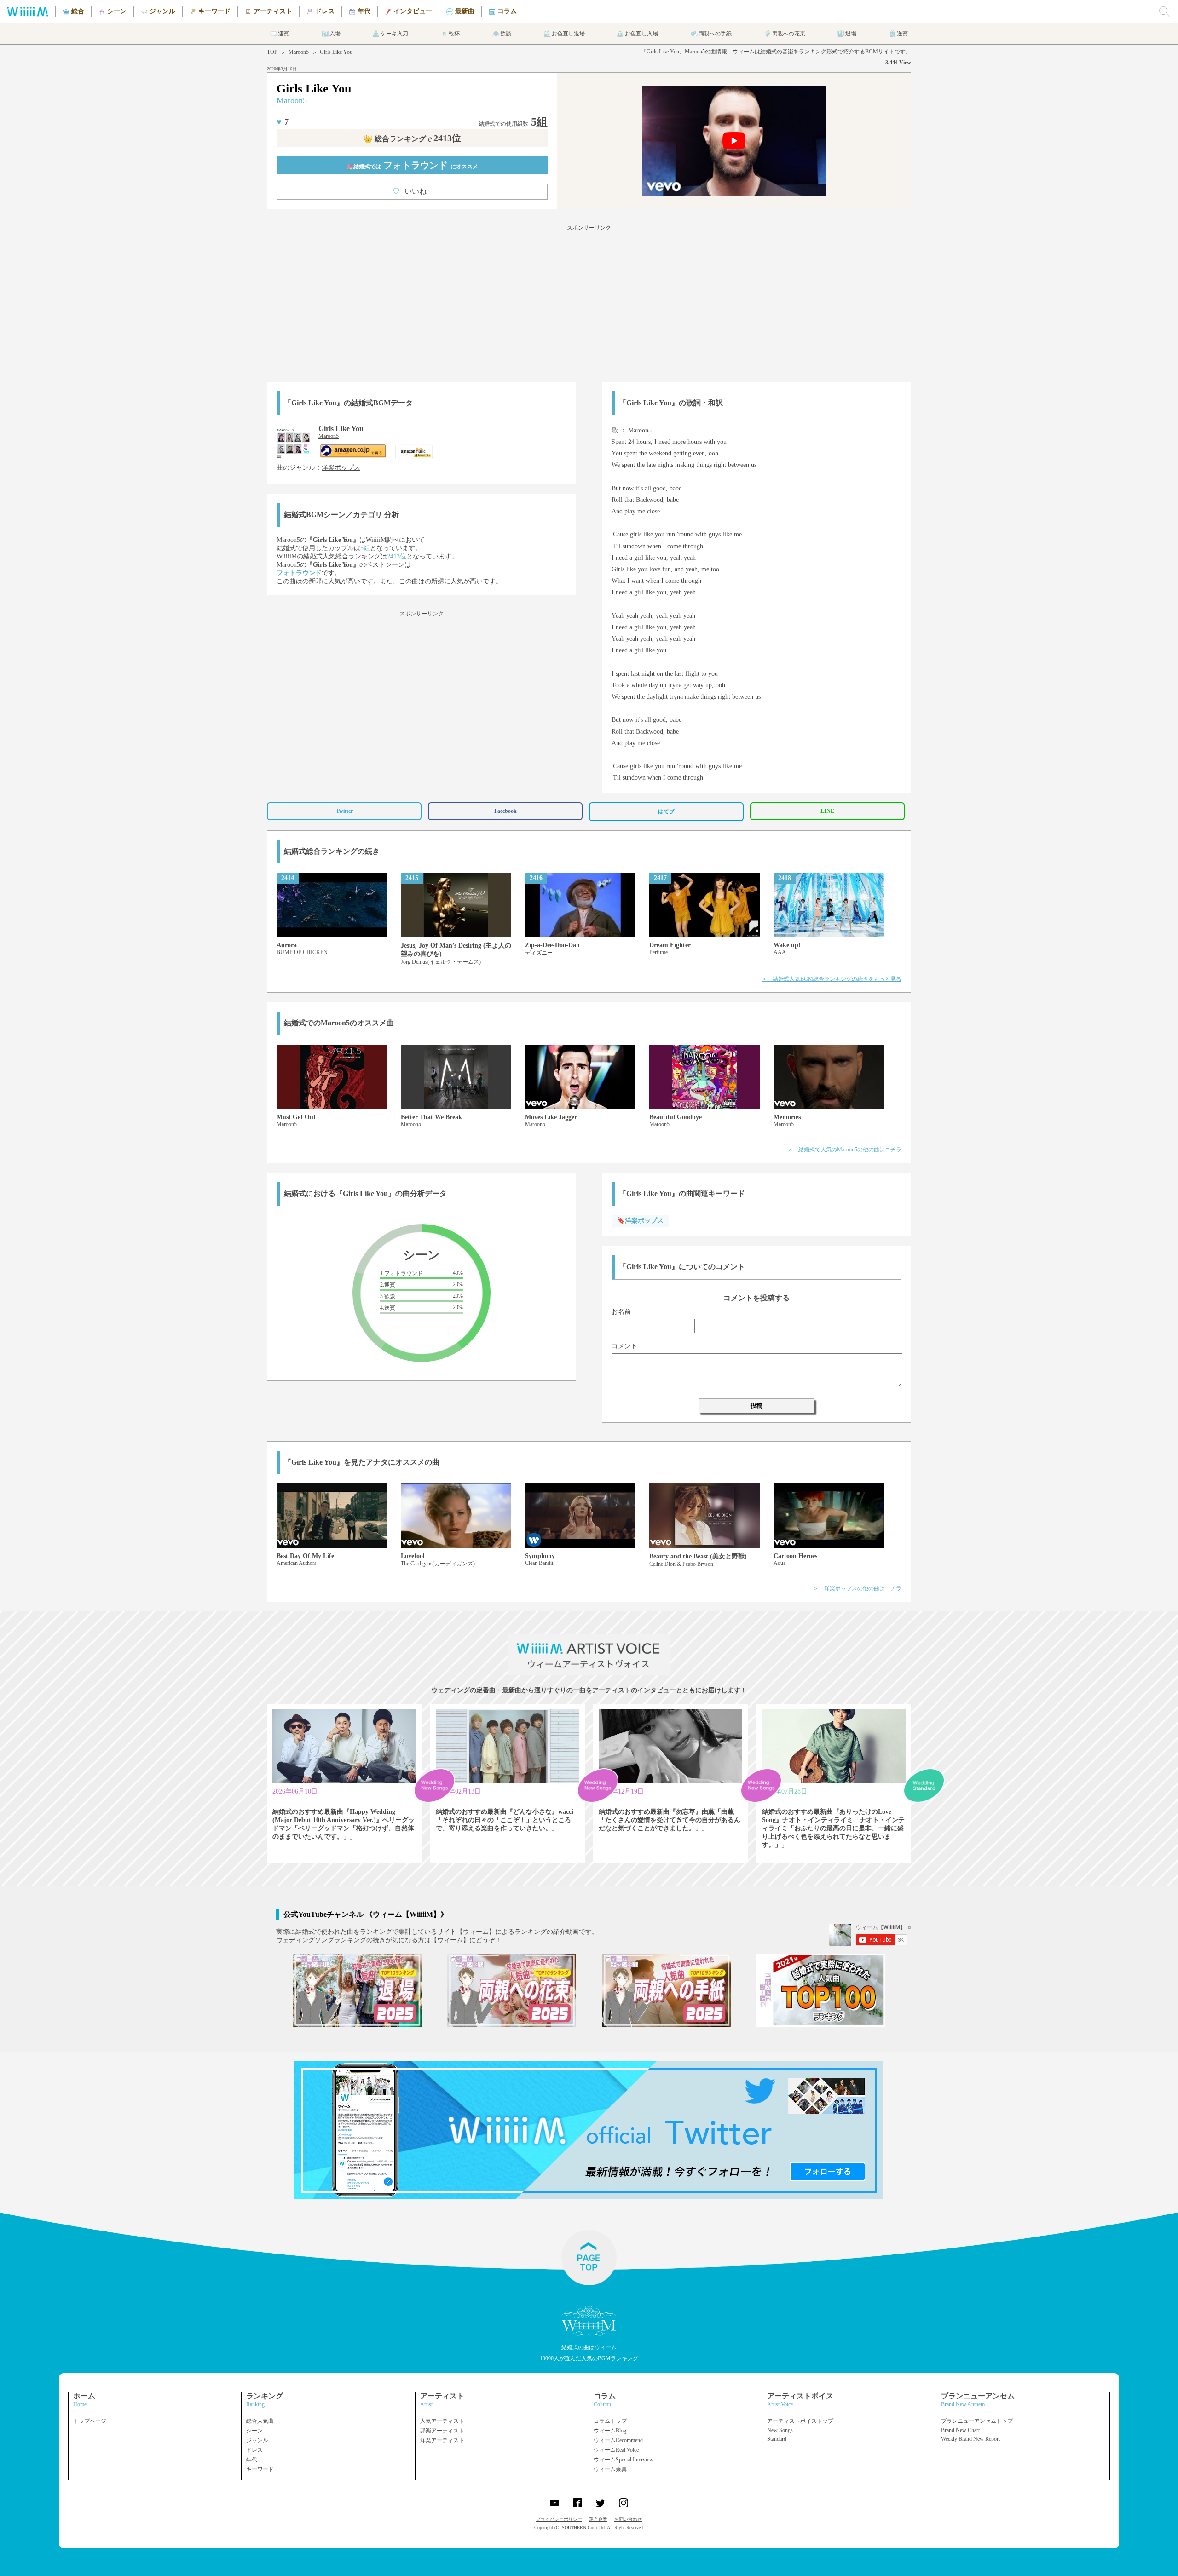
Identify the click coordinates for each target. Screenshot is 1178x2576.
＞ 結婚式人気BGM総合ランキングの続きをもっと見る (832, 979)
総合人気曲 (260, 2421)
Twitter (344, 811)
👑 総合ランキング (412, 139)
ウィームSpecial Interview (624, 2460)
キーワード (260, 2469)
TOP (272, 52)
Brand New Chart (960, 2430)
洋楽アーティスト (442, 2440)
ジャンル (257, 2440)
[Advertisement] (589, 302)
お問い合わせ (628, 2519)
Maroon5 (299, 52)
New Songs (780, 2430)
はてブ (666, 811)
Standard (777, 2439)
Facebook (505, 811)
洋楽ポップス (341, 468)
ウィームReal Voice (616, 2450)
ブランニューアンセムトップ (977, 2421)
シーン (254, 2431)
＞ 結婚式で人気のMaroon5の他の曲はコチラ (844, 1150)
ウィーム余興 (610, 2469)
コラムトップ (610, 2421)
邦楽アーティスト (442, 2431)
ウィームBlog (610, 2431)
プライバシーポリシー (559, 2519)
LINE (827, 811)
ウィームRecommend (618, 2440)
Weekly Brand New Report (970, 2439)
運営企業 (598, 2519)
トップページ (90, 2421)
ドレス (254, 2450)
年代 (252, 2460)
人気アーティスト (442, 2421)
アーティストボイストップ (800, 2421)
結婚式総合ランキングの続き (332, 851)
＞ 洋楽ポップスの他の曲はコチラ (857, 1588)
